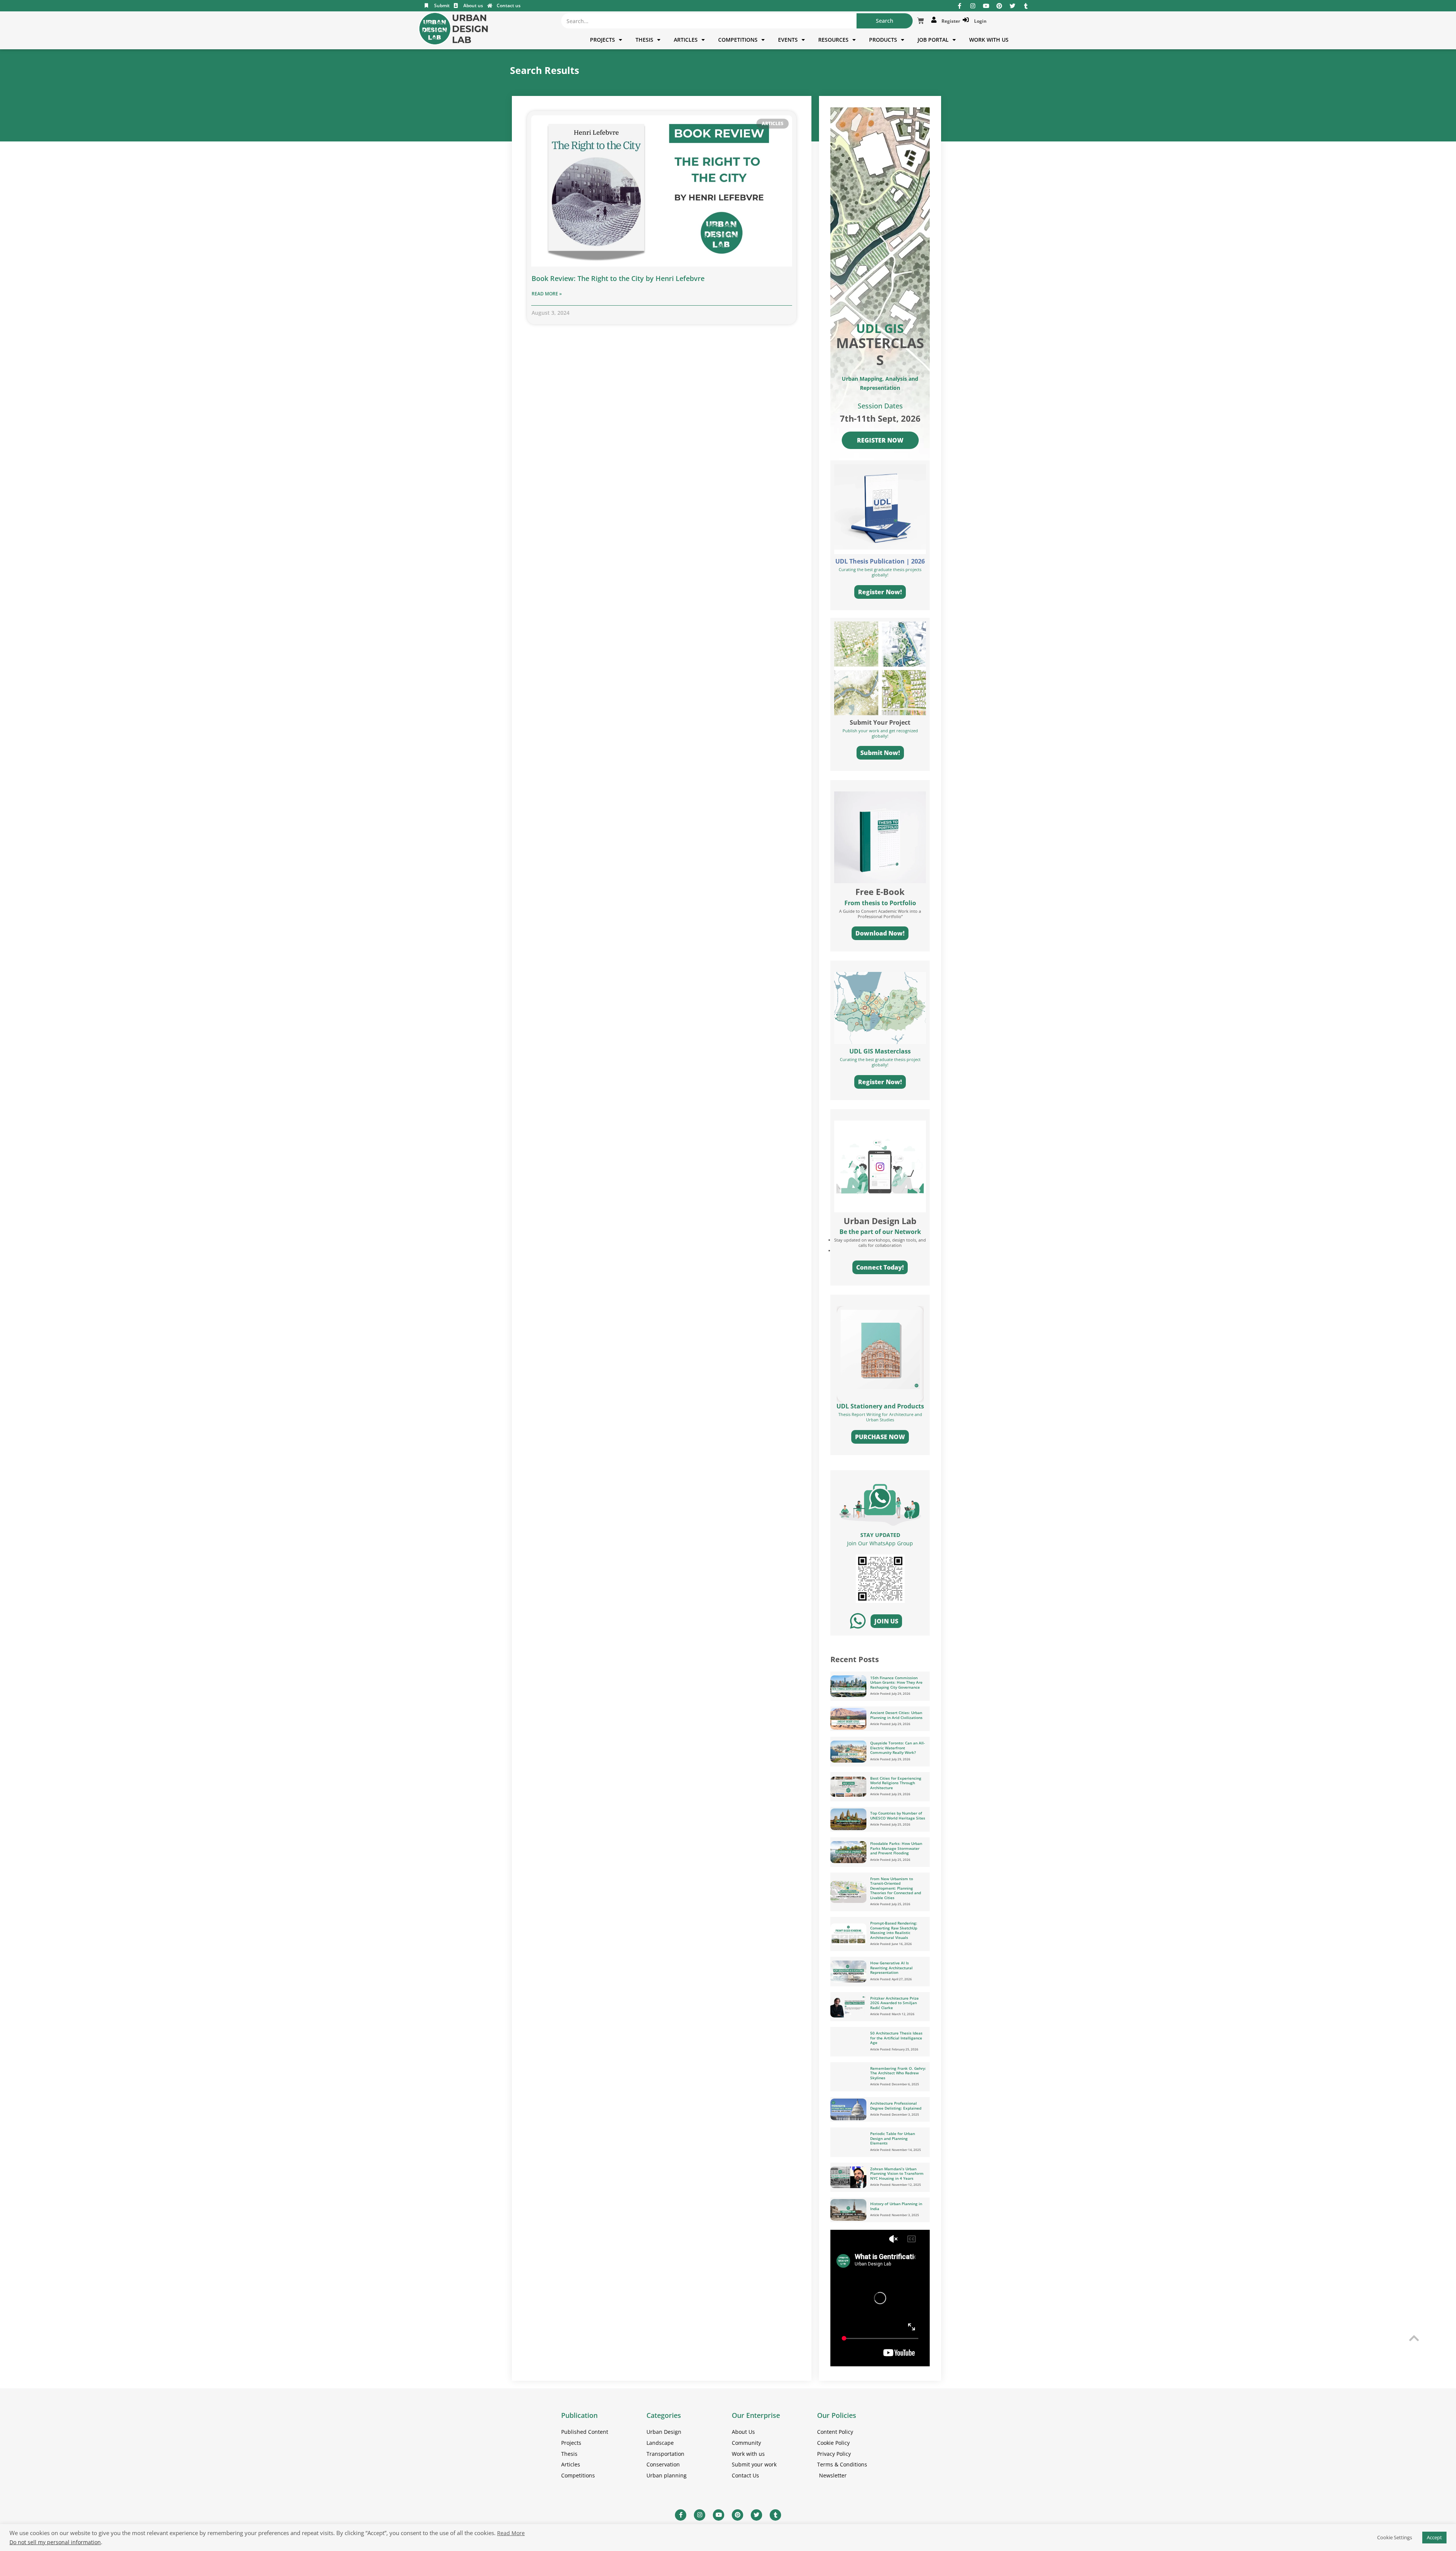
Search (885, 21)
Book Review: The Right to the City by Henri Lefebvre (618, 278)
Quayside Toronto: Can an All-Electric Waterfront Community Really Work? (897, 1748)
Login (979, 21)
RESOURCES (833, 40)
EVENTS (788, 40)
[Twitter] (1013, 6)
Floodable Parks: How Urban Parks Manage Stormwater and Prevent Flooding (896, 1848)
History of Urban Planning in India (896, 2206)
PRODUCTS (883, 40)
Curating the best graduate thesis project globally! (880, 1062)
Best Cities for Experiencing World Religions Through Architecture (896, 1783)
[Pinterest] (999, 6)
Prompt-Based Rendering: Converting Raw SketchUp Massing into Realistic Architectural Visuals (894, 1930)
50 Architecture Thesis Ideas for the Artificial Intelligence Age (896, 2038)
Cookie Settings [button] (1395, 2537)
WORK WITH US (989, 40)
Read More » (547, 294)
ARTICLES (686, 40)
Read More (511, 2533)
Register (950, 21)
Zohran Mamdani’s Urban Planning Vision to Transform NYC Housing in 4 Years (897, 2173)
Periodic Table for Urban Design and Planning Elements (893, 2138)
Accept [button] (1434, 2537)
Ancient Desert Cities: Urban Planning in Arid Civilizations (896, 1715)
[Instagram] (973, 6)
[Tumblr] (1026, 6)
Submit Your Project (880, 722)
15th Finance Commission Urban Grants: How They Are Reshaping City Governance (896, 1682)
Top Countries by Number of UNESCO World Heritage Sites (898, 1816)
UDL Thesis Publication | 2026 (880, 561)
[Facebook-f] (959, 6)
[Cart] (921, 21)
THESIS (644, 40)
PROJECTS (602, 40)
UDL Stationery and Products (880, 1406)
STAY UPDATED (880, 1535)
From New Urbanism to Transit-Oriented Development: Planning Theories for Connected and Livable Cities (896, 1888)
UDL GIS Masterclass (880, 1051)
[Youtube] (986, 6)
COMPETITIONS (738, 40)
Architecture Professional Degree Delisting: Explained (896, 2106)
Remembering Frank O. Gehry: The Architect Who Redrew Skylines (898, 2073)
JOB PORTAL (933, 40)
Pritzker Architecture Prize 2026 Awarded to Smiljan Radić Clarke (894, 2003)
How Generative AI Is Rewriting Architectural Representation (891, 1968)
